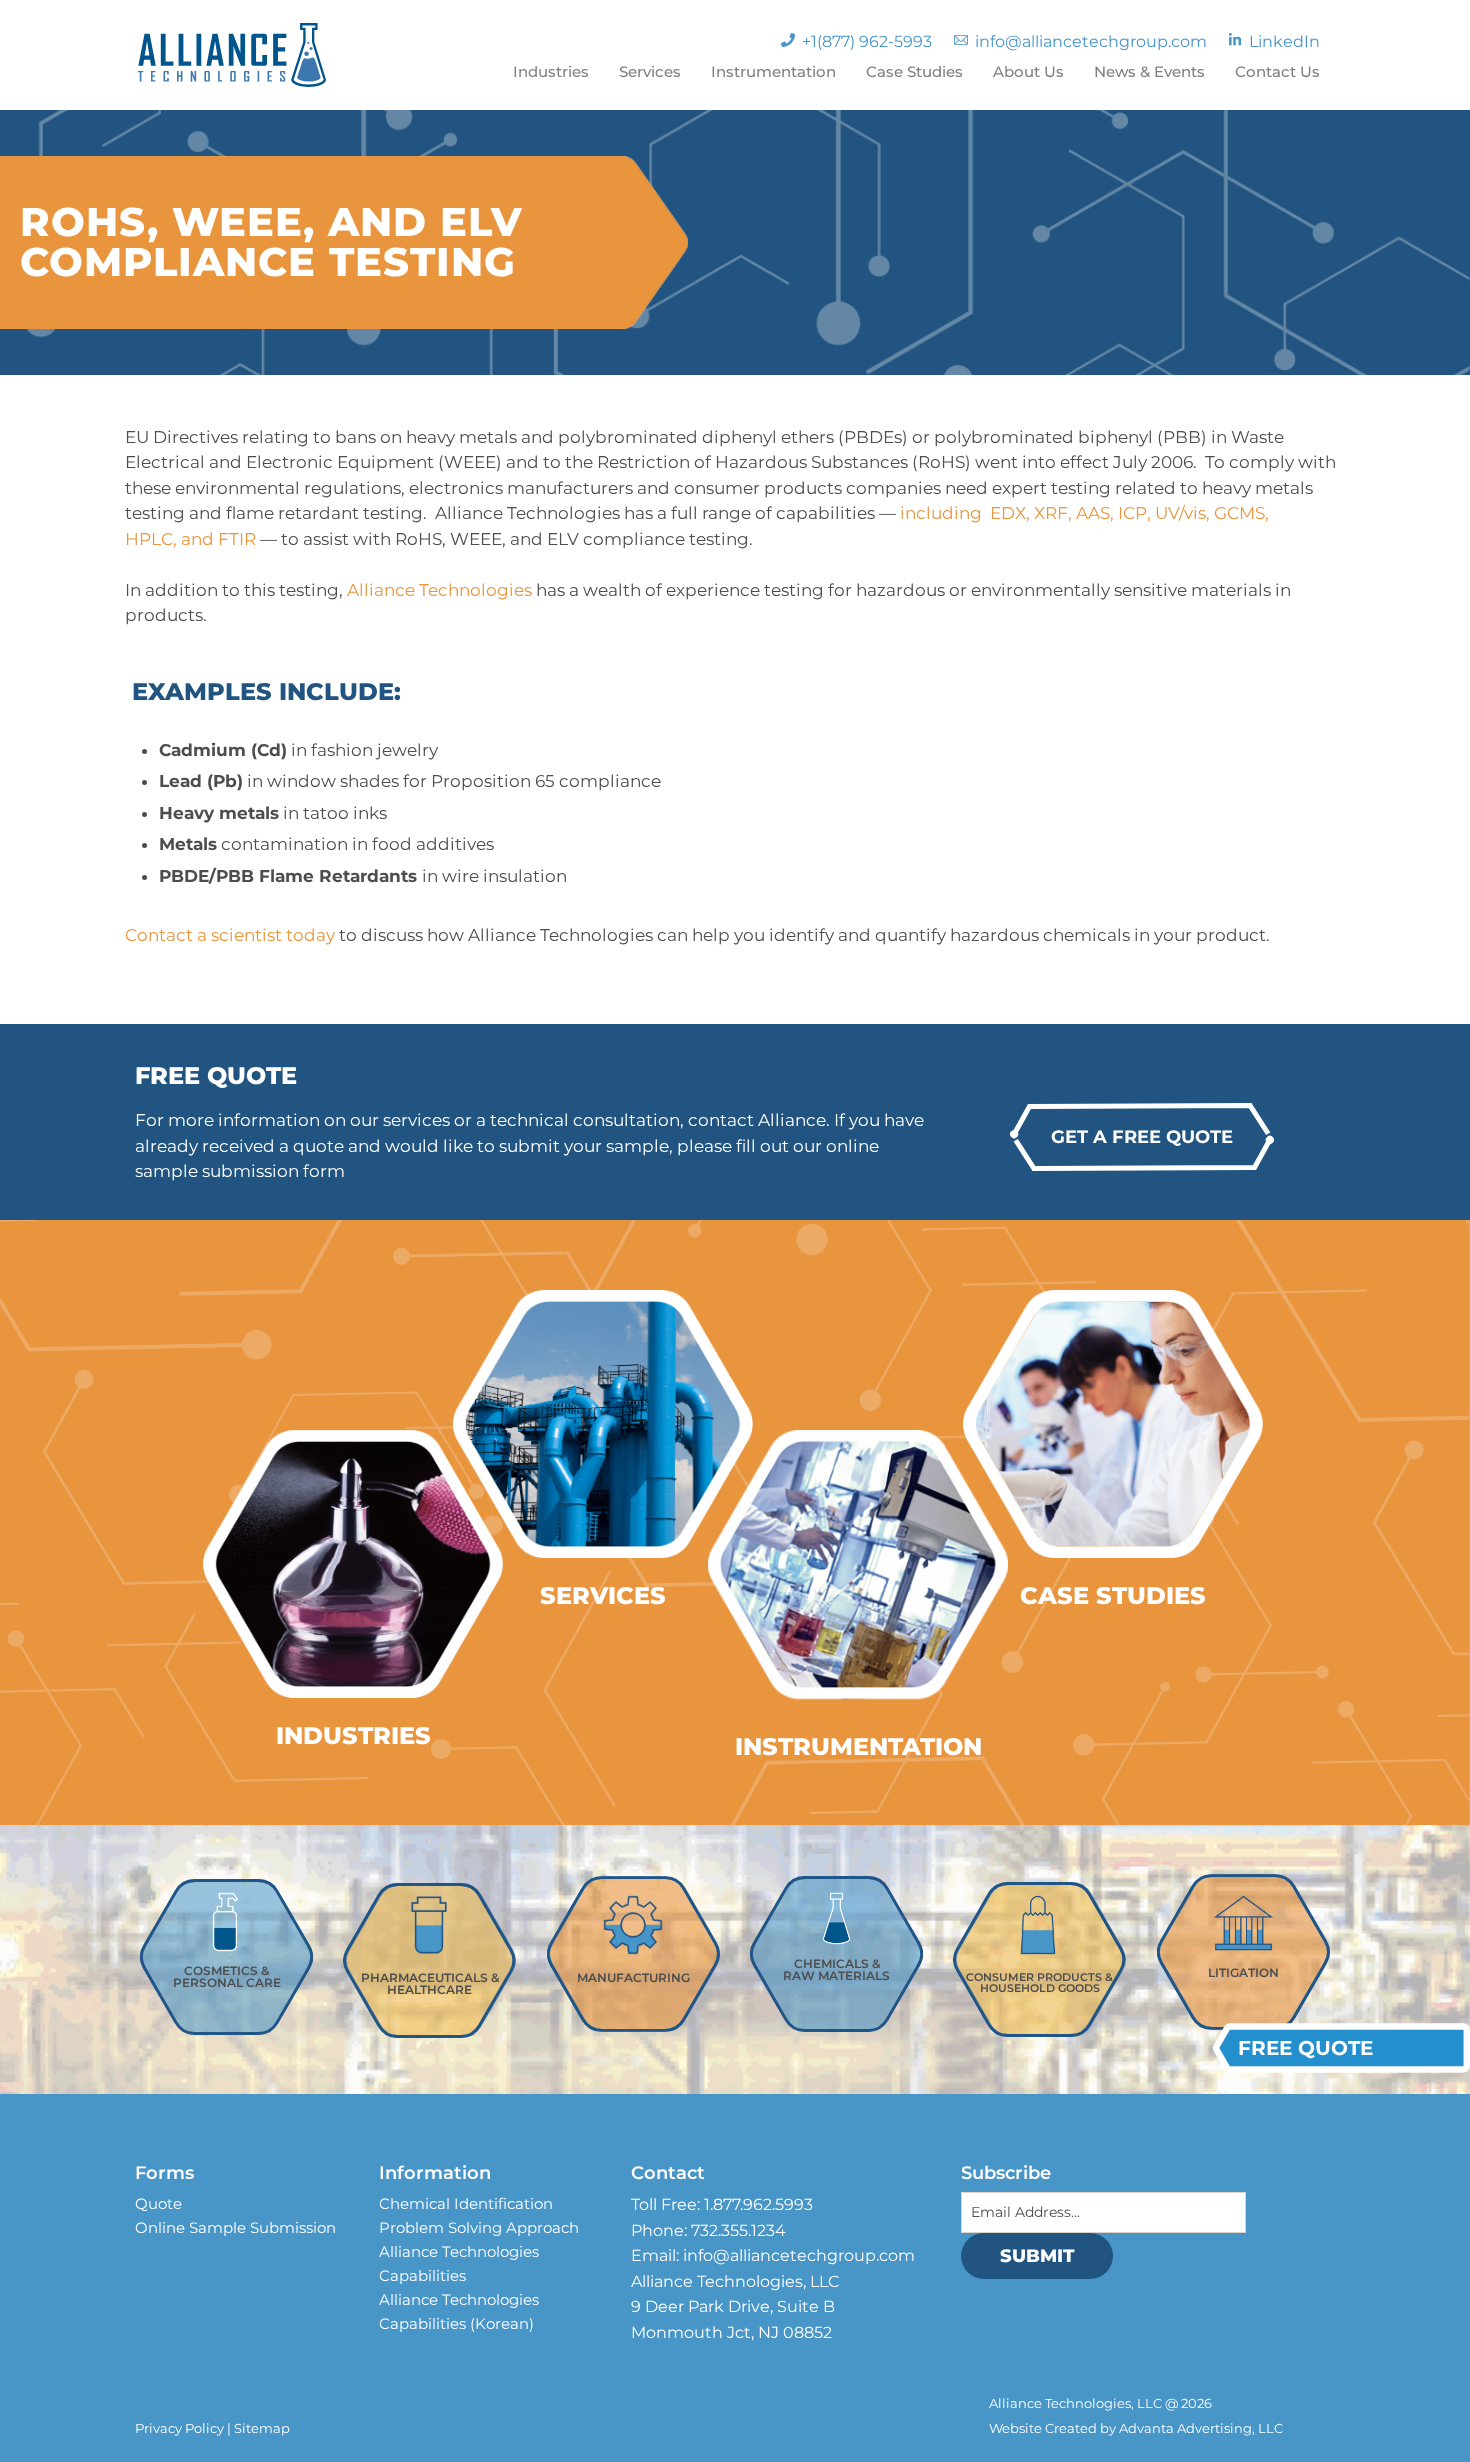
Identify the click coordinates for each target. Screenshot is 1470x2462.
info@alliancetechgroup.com (799, 2255)
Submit (1037, 2256)
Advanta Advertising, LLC (1201, 2428)
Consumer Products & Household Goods (1039, 1982)
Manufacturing (633, 1977)
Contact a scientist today (232, 935)
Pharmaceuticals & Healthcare (430, 1983)
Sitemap (262, 2428)
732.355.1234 (738, 2230)
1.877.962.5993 (758, 2204)
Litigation (1243, 1972)
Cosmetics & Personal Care (227, 1976)
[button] (1142, 1137)
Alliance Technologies (441, 590)
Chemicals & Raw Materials (836, 1969)
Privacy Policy (179, 2428)
